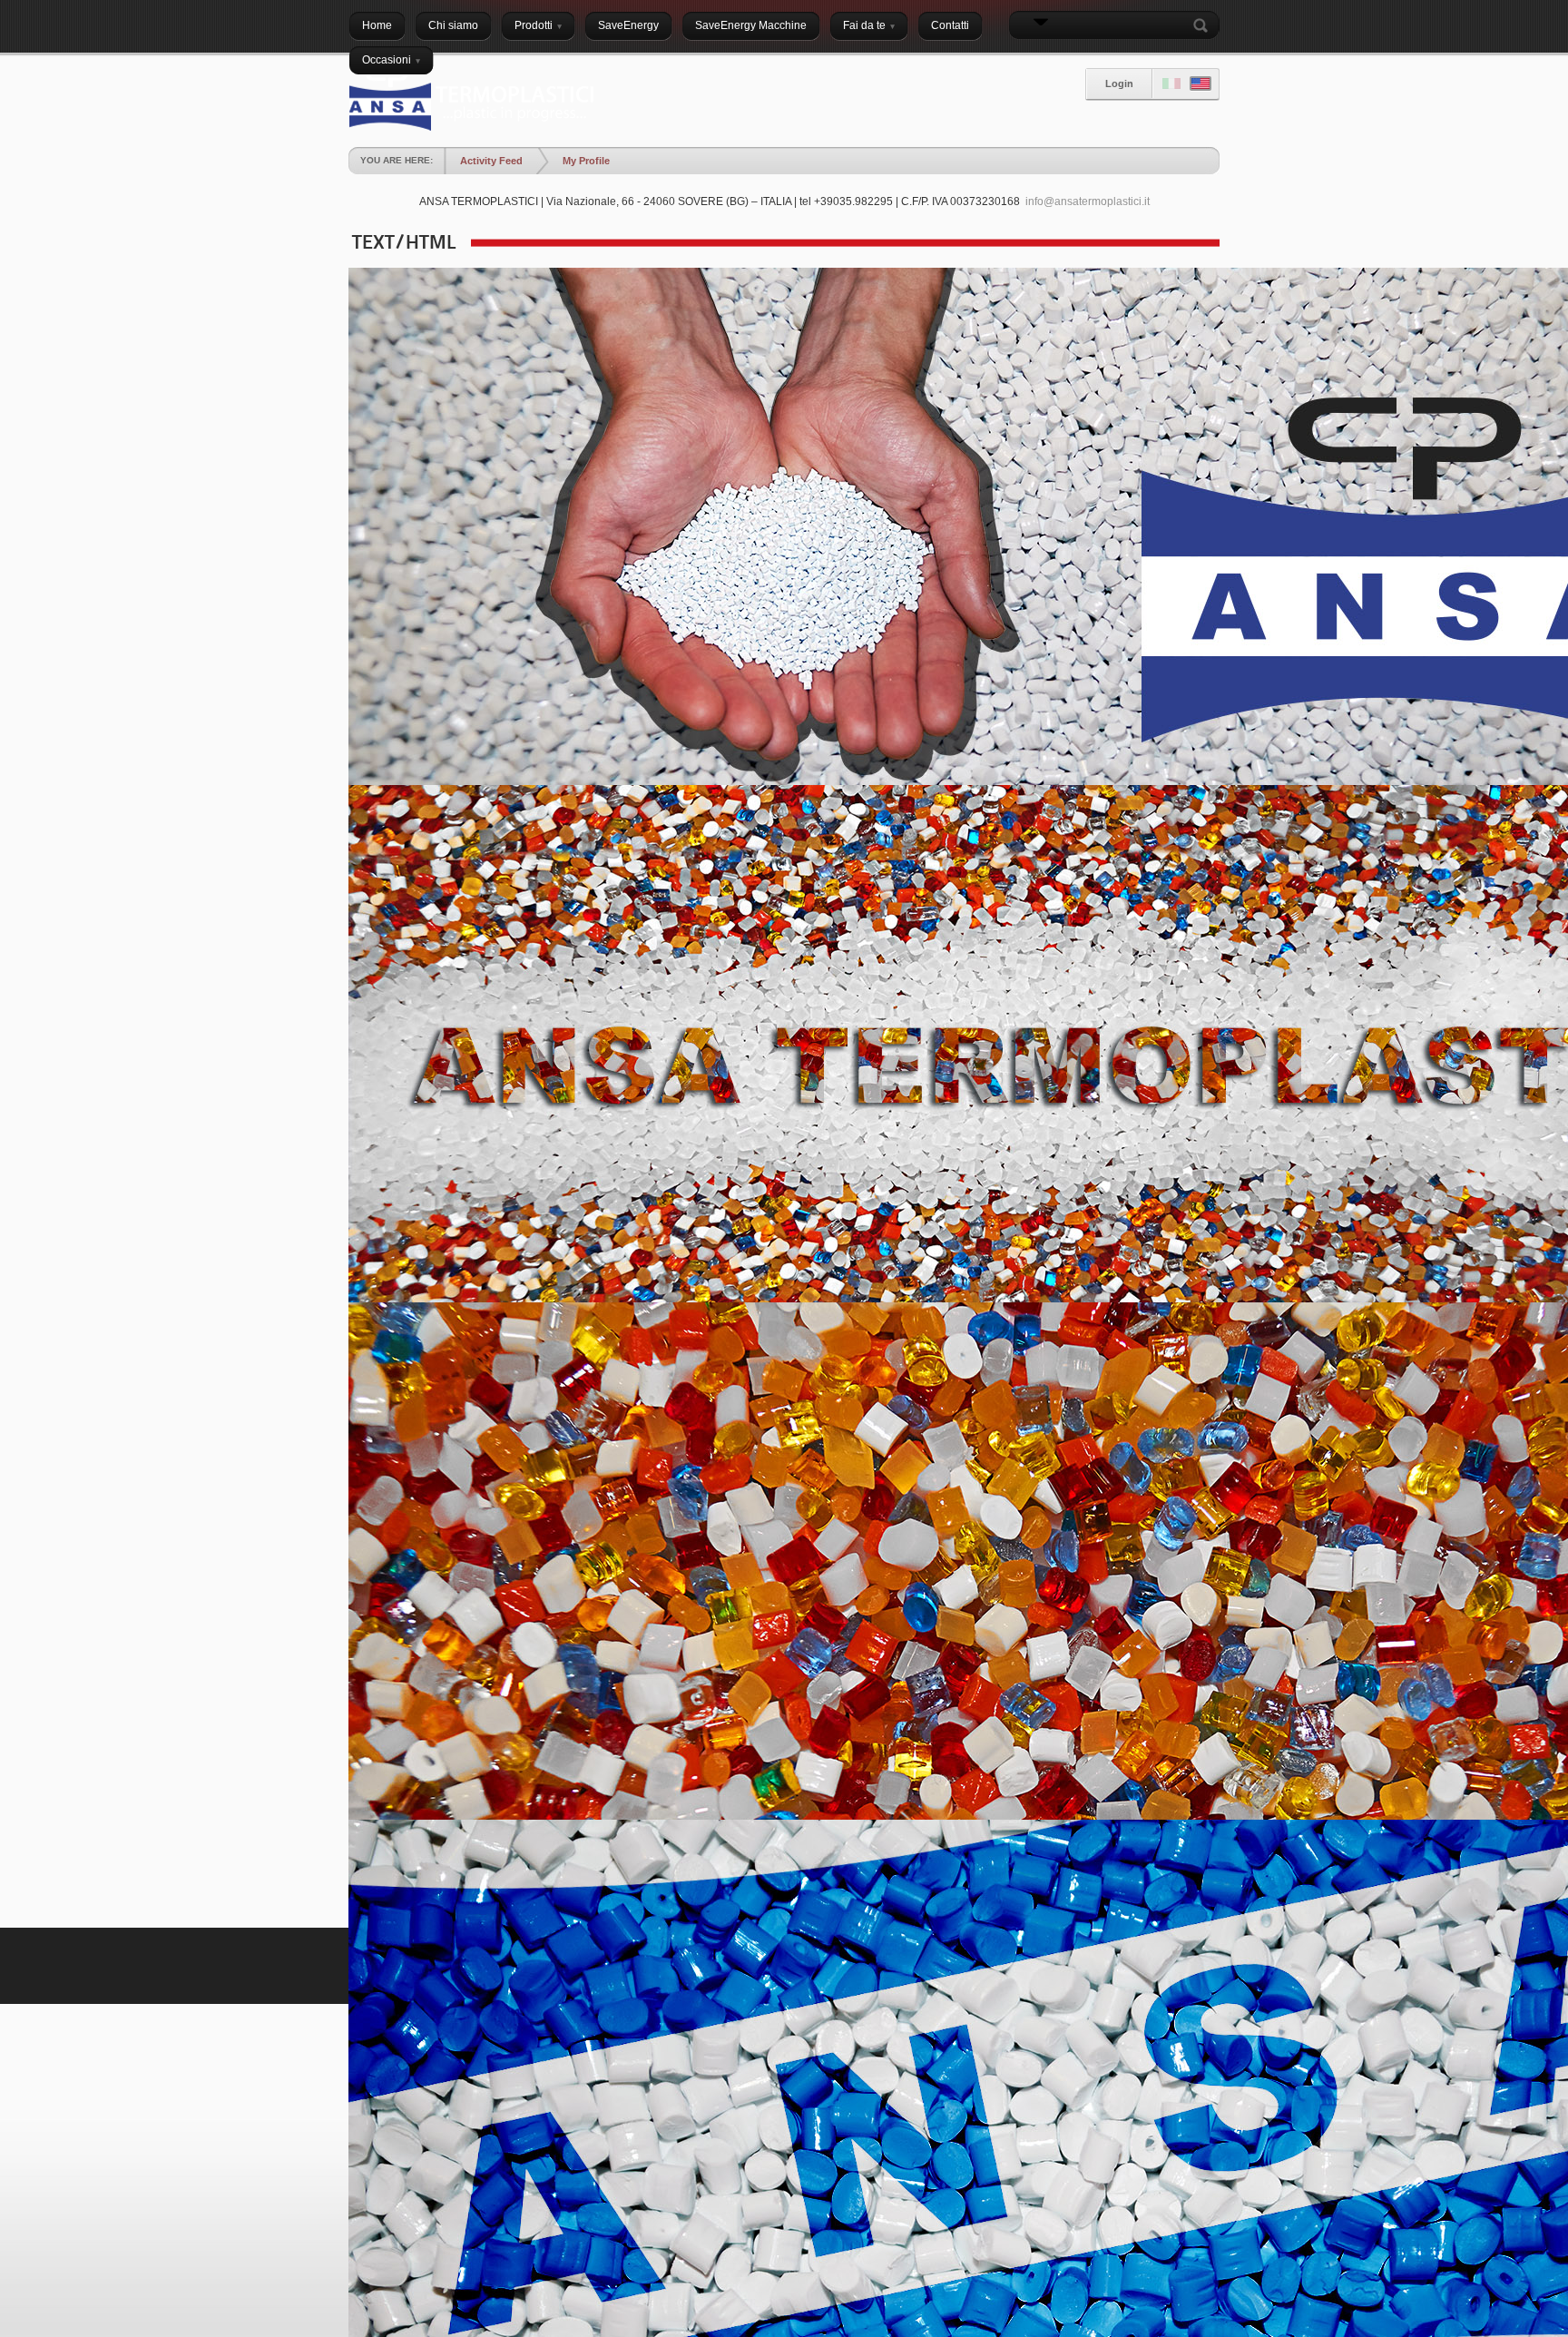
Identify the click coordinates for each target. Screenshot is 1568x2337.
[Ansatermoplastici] (471, 100)
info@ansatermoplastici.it (1088, 201)
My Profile (586, 161)
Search (1204, 25)
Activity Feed (491, 161)
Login (1119, 83)
